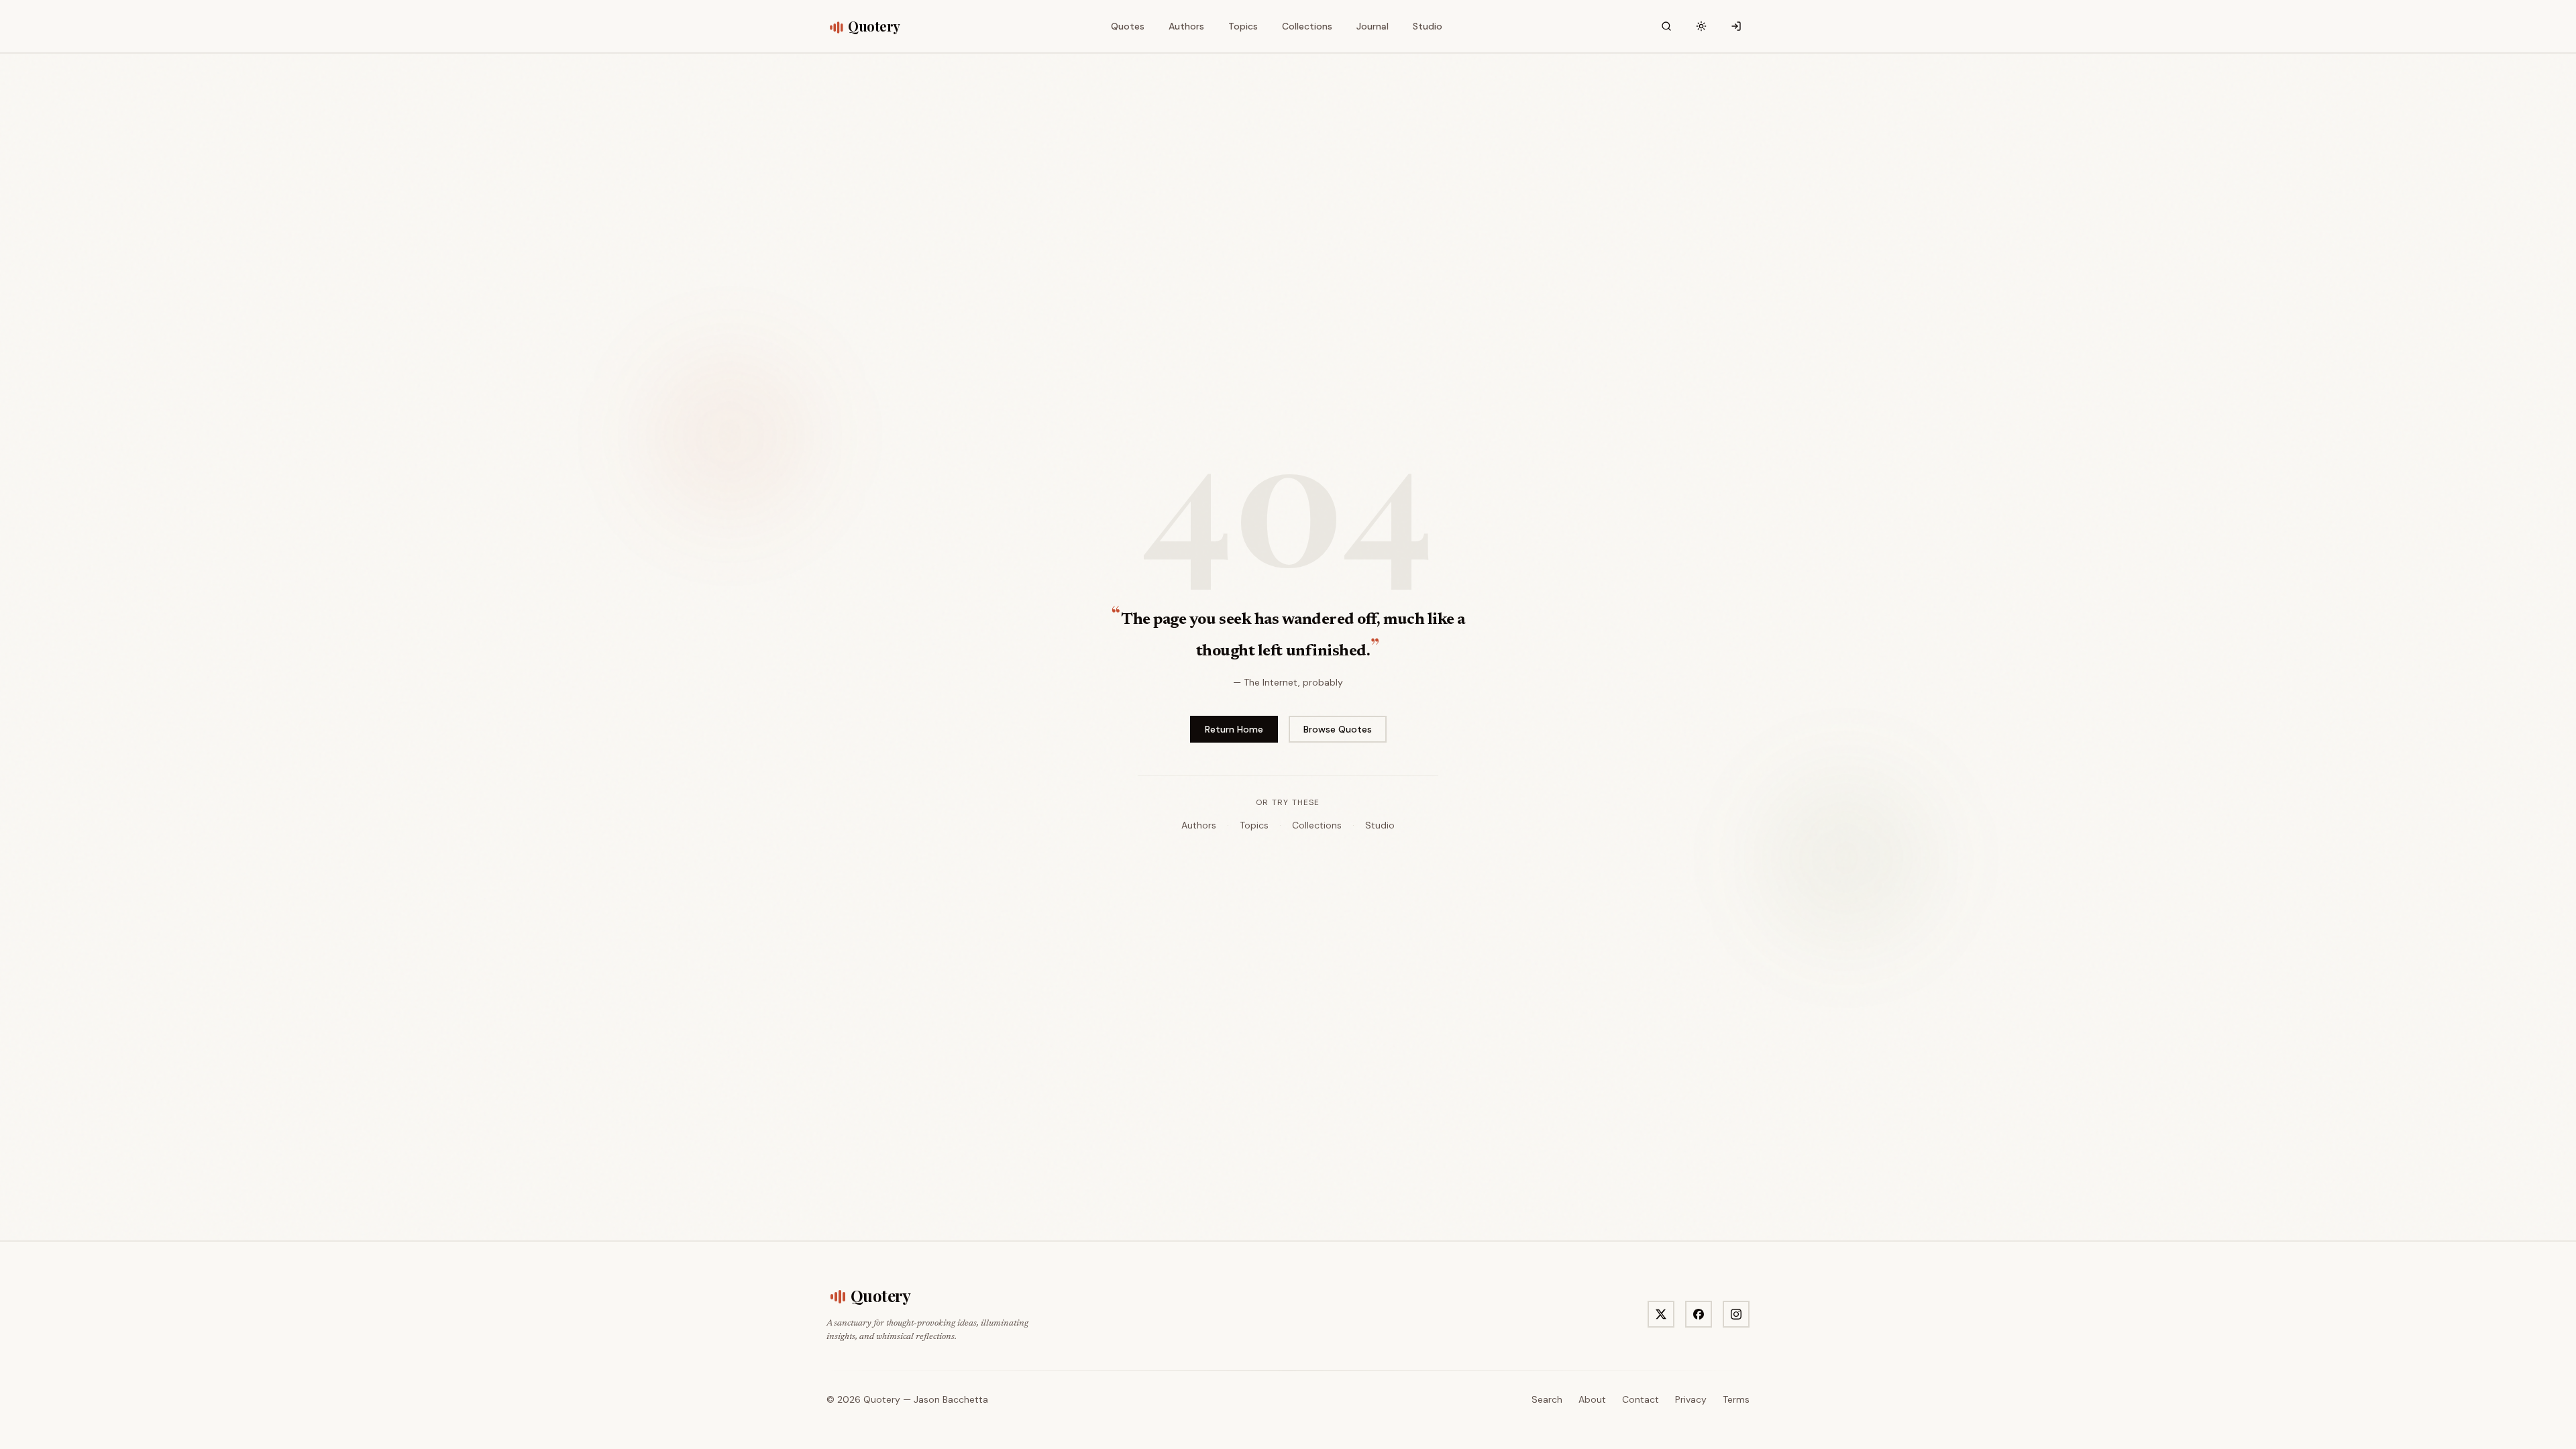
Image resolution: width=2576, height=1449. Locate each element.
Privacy (1691, 1399)
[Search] (1666, 26)
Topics (1254, 825)
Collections (1317, 825)
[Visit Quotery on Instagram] (1736, 1314)
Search (1547, 1399)
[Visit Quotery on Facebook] (1699, 1314)
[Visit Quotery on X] (1661, 1314)
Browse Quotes (1338, 729)
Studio (1380, 825)
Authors (1199, 825)
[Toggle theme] (1701, 26)
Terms (1736, 1399)
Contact (1641, 1399)
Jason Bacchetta (951, 1399)
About (1592, 1399)
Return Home (1234, 729)
